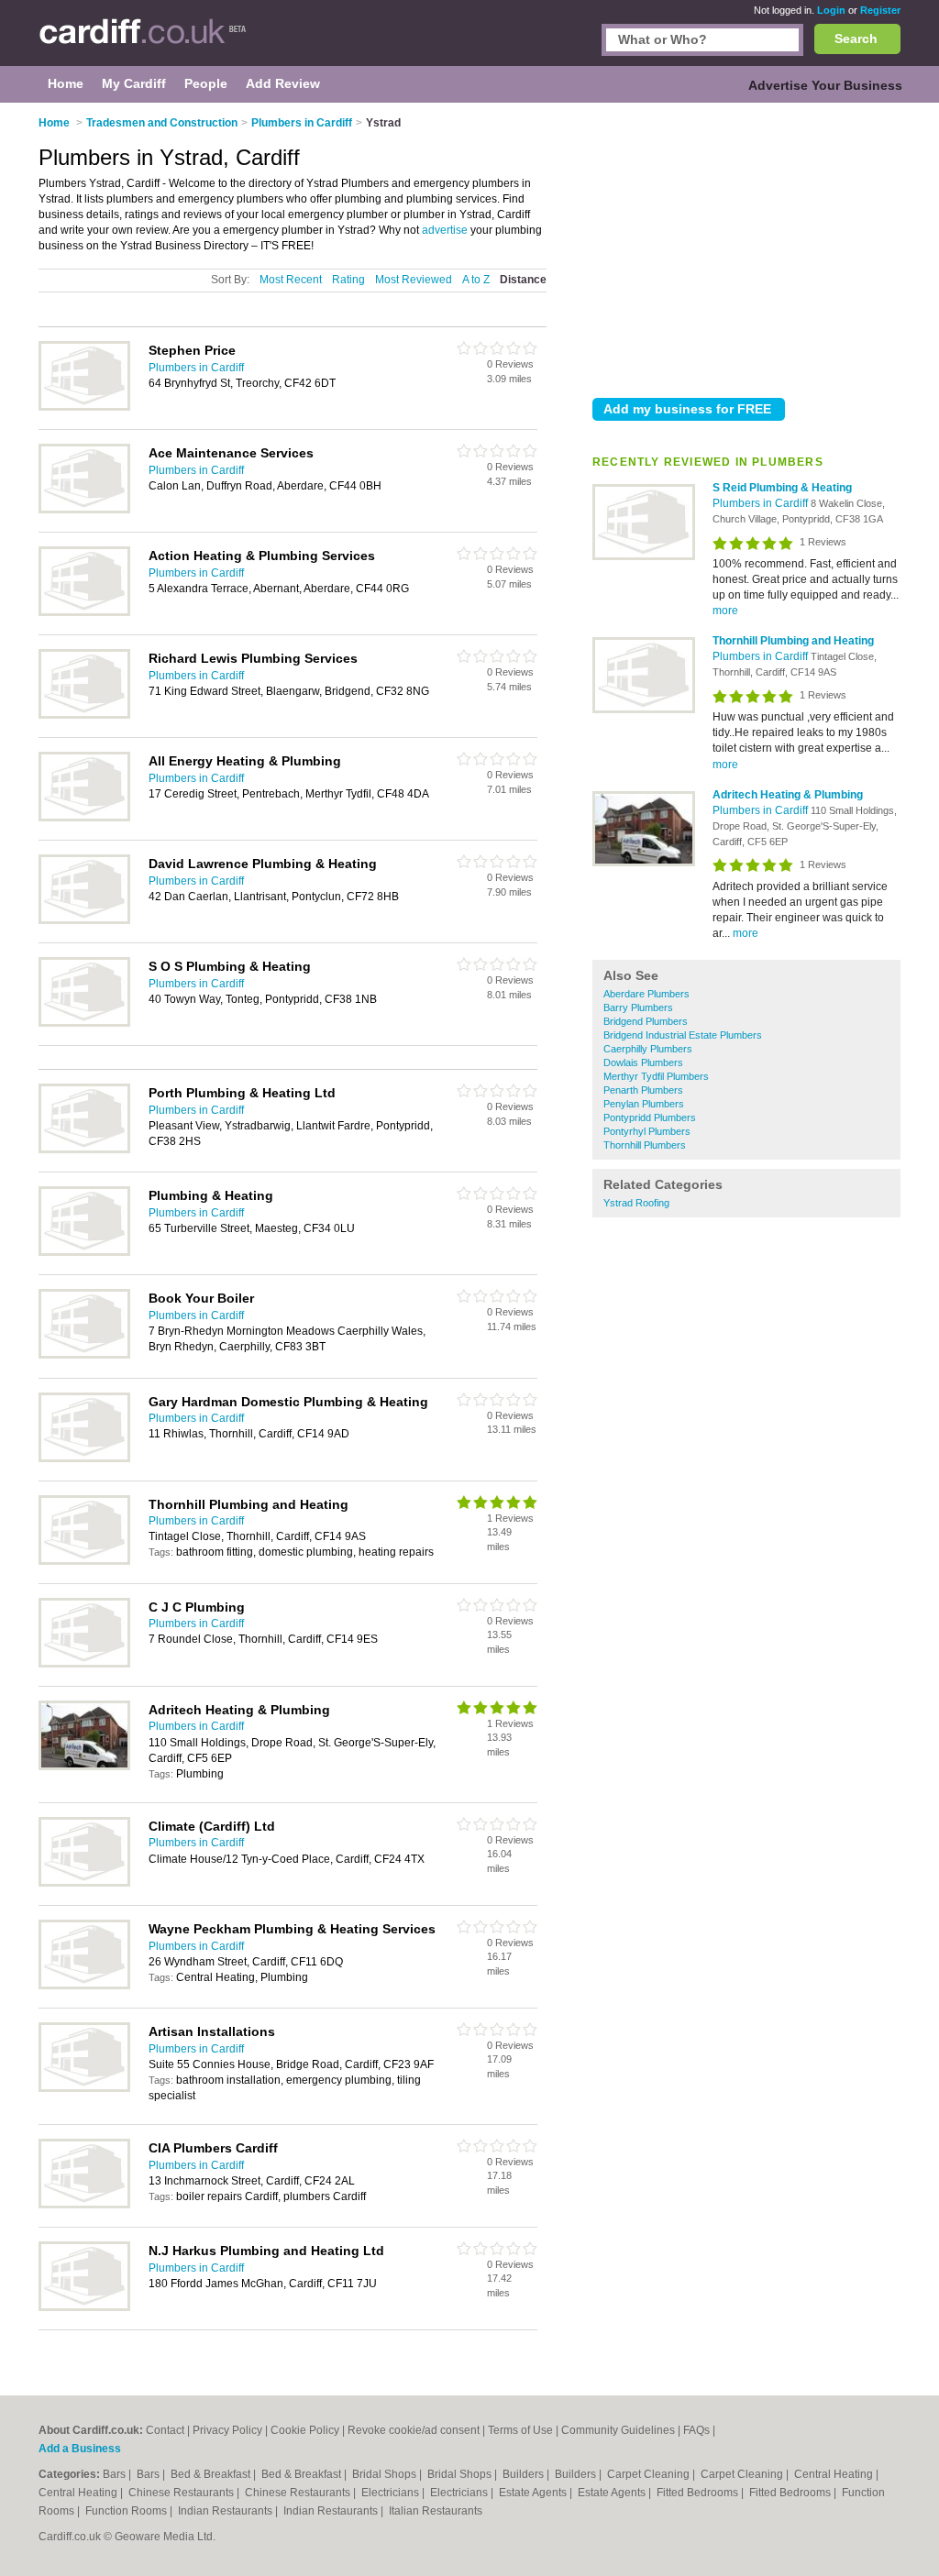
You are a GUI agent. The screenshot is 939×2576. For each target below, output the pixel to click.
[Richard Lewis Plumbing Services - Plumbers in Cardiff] (84, 715)
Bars (116, 2474)
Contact (165, 2430)
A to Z (476, 280)
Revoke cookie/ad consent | (418, 2430)
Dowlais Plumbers (643, 1062)
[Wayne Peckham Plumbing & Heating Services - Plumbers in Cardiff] (84, 1986)
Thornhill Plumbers (645, 1145)
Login (831, 10)
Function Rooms (127, 2511)
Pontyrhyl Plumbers (647, 1131)
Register (880, 10)
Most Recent (291, 280)
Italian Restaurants (436, 2511)
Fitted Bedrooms (699, 2493)
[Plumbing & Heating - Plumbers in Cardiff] (84, 1252)
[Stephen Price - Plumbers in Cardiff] (84, 407)
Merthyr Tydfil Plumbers (656, 1076)
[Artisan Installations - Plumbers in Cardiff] (84, 2088)
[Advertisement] (746, 247)
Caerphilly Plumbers (648, 1049)
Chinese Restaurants (182, 2493)
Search (856, 39)
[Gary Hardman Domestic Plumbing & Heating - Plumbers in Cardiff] (84, 1459)
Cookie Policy (305, 2430)
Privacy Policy (227, 2430)
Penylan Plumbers (644, 1104)
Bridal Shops (386, 2474)
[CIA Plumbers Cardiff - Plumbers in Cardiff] (84, 2205)
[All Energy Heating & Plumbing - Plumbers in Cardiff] (84, 818)
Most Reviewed (414, 280)
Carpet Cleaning (650, 2474)
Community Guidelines (618, 2430)
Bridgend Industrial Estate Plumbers (683, 1035)
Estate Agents (534, 2493)
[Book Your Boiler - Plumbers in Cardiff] (84, 1355)
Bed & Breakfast (212, 2474)
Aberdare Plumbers (646, 994)
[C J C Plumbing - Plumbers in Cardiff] (84, 1664)
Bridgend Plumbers (646, 1021)
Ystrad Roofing (636, 1203)
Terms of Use (520, 2430)
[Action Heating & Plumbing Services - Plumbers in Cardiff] (84, 612)
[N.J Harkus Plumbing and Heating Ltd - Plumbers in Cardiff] (84, 2307)
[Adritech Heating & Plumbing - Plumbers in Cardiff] (644, 863)
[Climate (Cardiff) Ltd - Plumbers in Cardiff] (84, 1883)
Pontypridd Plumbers (650, 1117)
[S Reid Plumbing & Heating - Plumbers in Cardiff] (644, 556)
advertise (445, 230)
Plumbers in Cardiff (762, 503)
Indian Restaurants (226, 2511)
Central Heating (835, 2474)
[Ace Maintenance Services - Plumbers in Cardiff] (84, 510)
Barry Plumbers (638, 1007)
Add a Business (80, 2449)
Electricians (392, 2493)
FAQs (696, 2430)
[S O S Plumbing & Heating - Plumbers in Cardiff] (84, 1023)
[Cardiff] (143, 42)
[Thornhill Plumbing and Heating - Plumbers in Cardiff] (644, 710)
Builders (525, 2474)
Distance (523, 280)
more (725, 611)
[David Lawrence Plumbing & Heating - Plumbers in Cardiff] (84, 920)
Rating (348, 280)
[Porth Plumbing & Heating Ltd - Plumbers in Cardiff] (84, 1150)
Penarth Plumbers (643, 1090)
